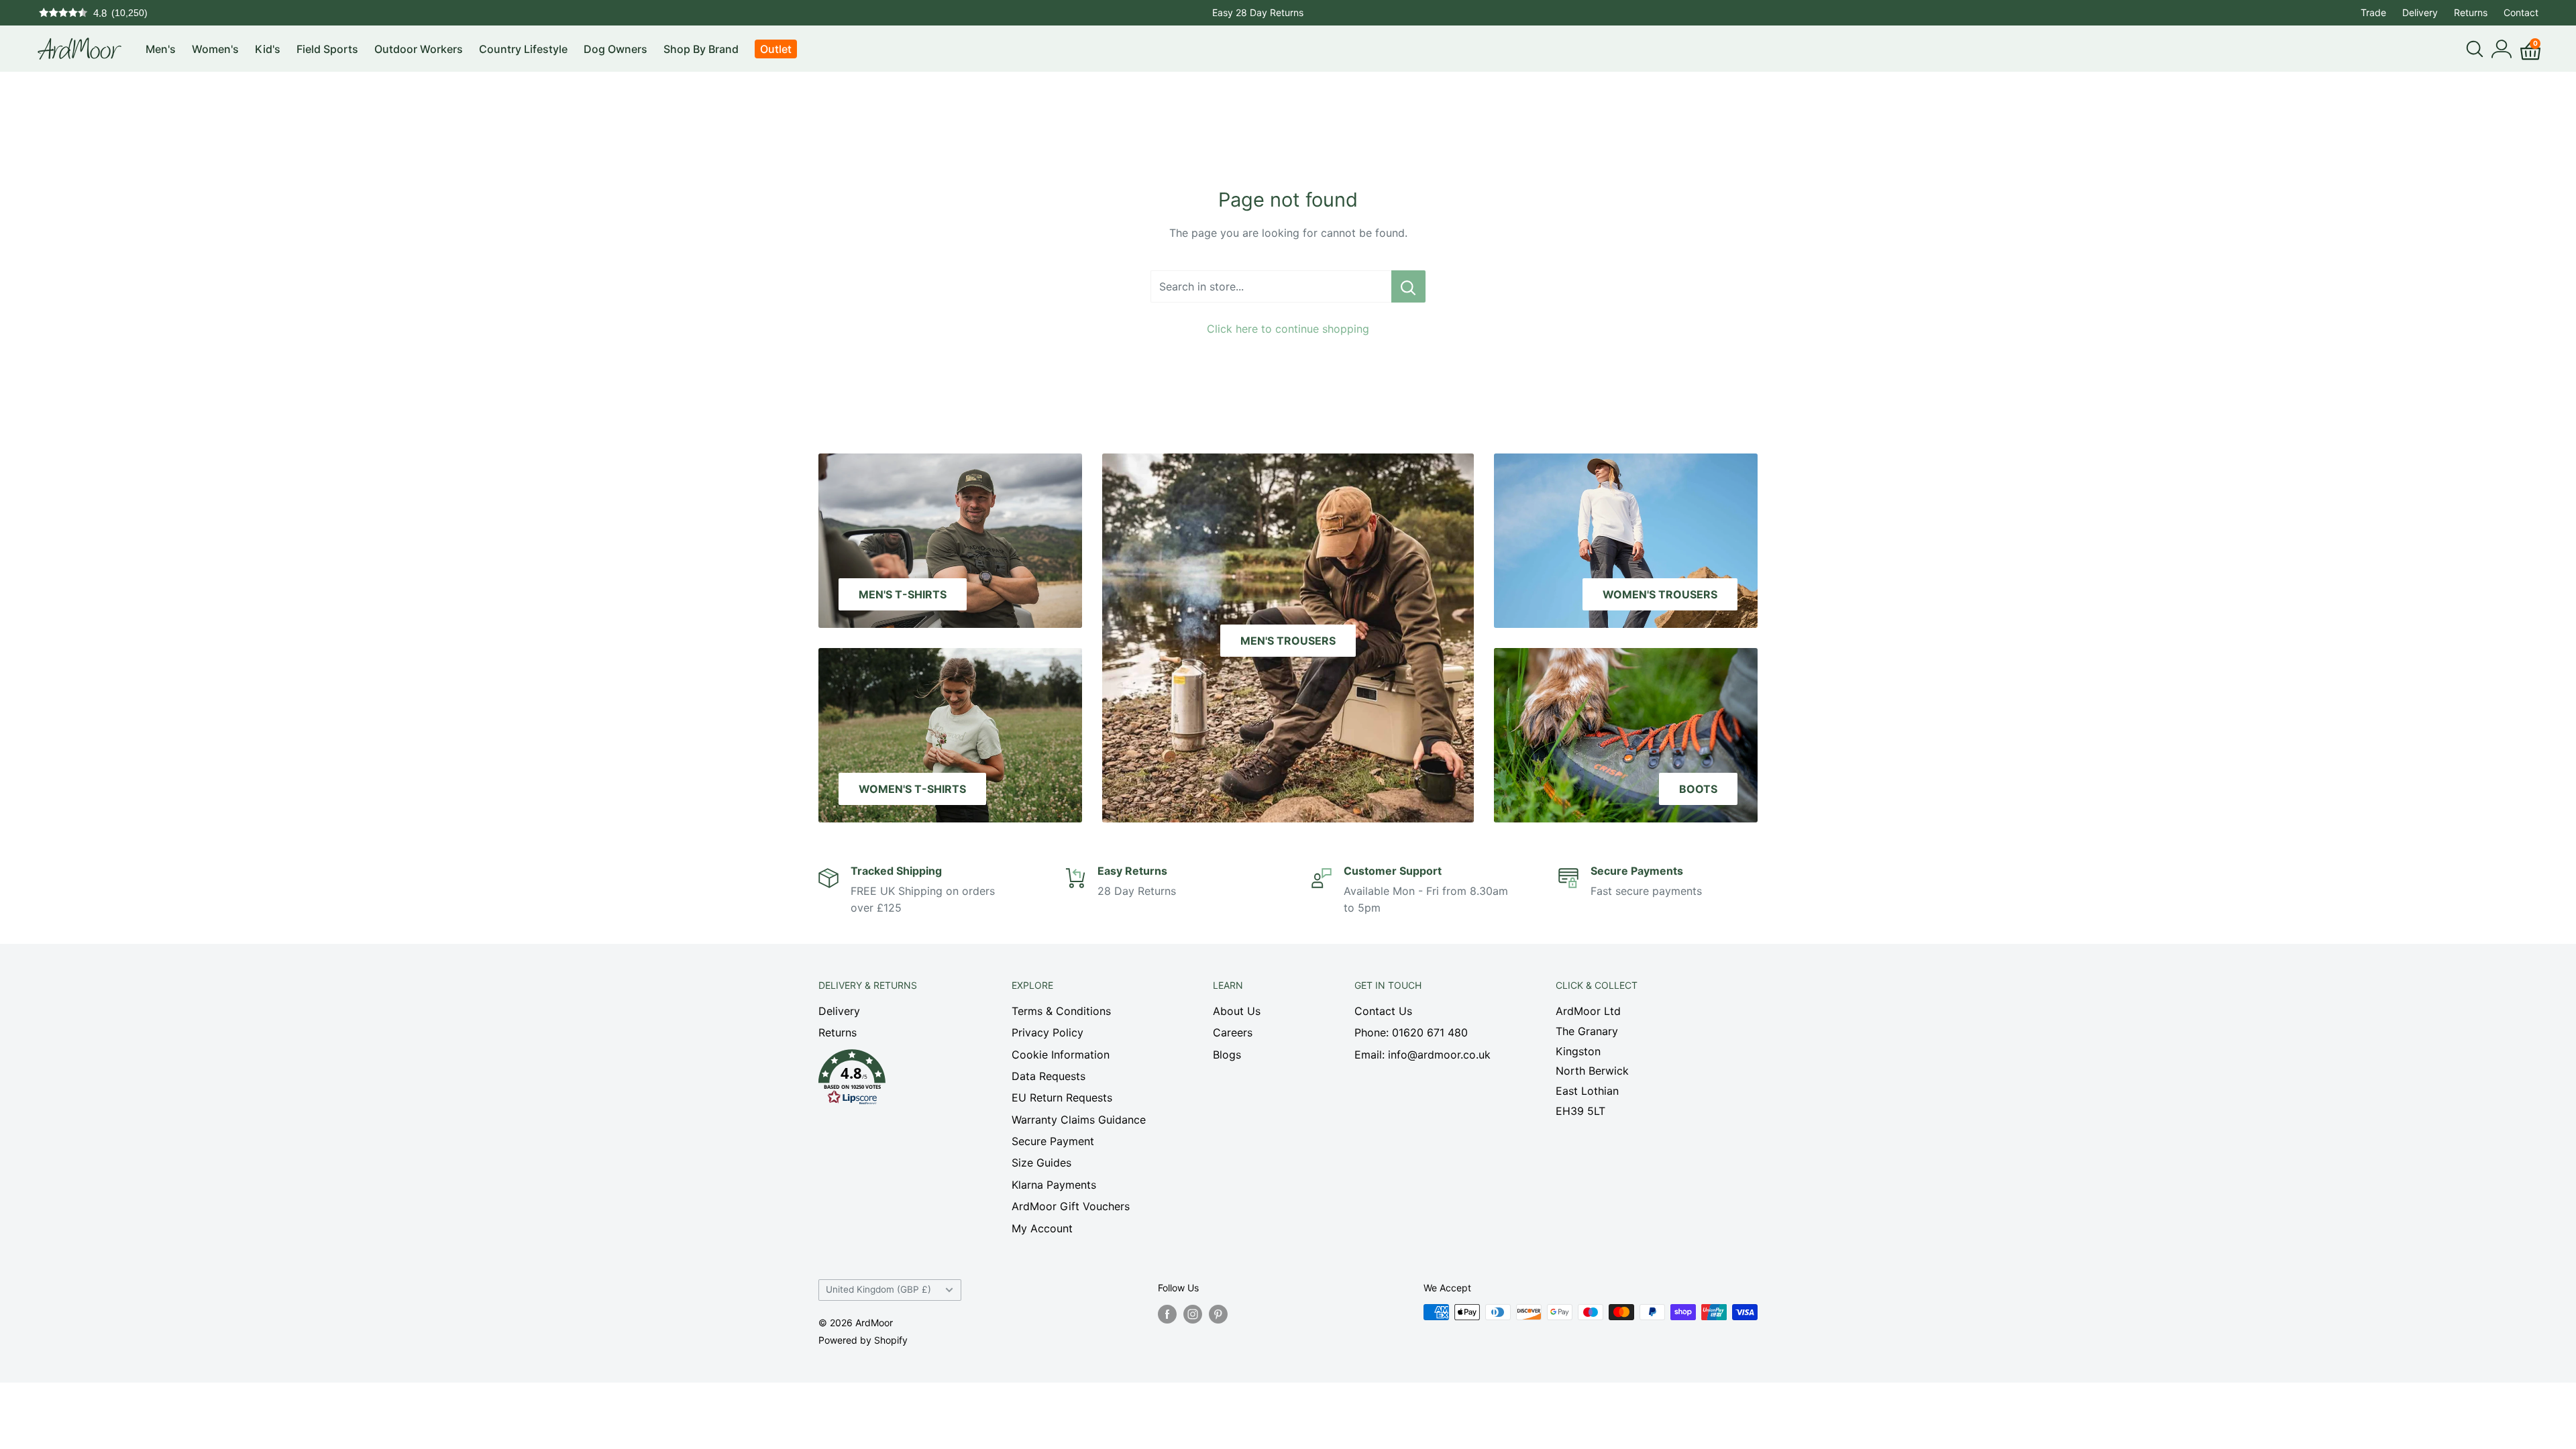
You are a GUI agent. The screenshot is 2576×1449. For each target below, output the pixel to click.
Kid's (268, 49)
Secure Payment (1053, 1141)
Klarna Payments (1054, 1185)
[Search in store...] (1408, 286)
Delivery (2420, 12)
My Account (1042, 1228)
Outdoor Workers (419, 49)
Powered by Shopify (863, 1340)
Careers (1233, 1032)
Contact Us (1383, 1011)
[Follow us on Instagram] (1193, 1313)
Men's (161, 49)
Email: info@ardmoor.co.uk (1423, 1055)
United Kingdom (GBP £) (878, 1289)
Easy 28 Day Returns (1258, 12)
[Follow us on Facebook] (1167, 1313)
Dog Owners (615, 49)
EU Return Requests (1062, 1097)
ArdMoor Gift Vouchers (1071, 1206)
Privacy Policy (1048, 1032)
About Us (1237, 1011)
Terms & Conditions (1061, 1011)
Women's (215, 49)
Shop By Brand (701, 49)
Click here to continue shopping (1288, 329)
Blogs (1227, 1055)
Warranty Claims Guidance (1079, 1120)
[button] (892, 1081)
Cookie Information (1061, 1055)
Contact (2521, 12)
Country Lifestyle (523, 49)
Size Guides (1041, 1163)
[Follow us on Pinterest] (1218, 1313)
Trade (2373, 12)
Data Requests (1049, 1076)
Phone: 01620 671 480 (1411, 1032)
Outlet (776, 49)
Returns (2471, 12)
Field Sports (327, 49)
